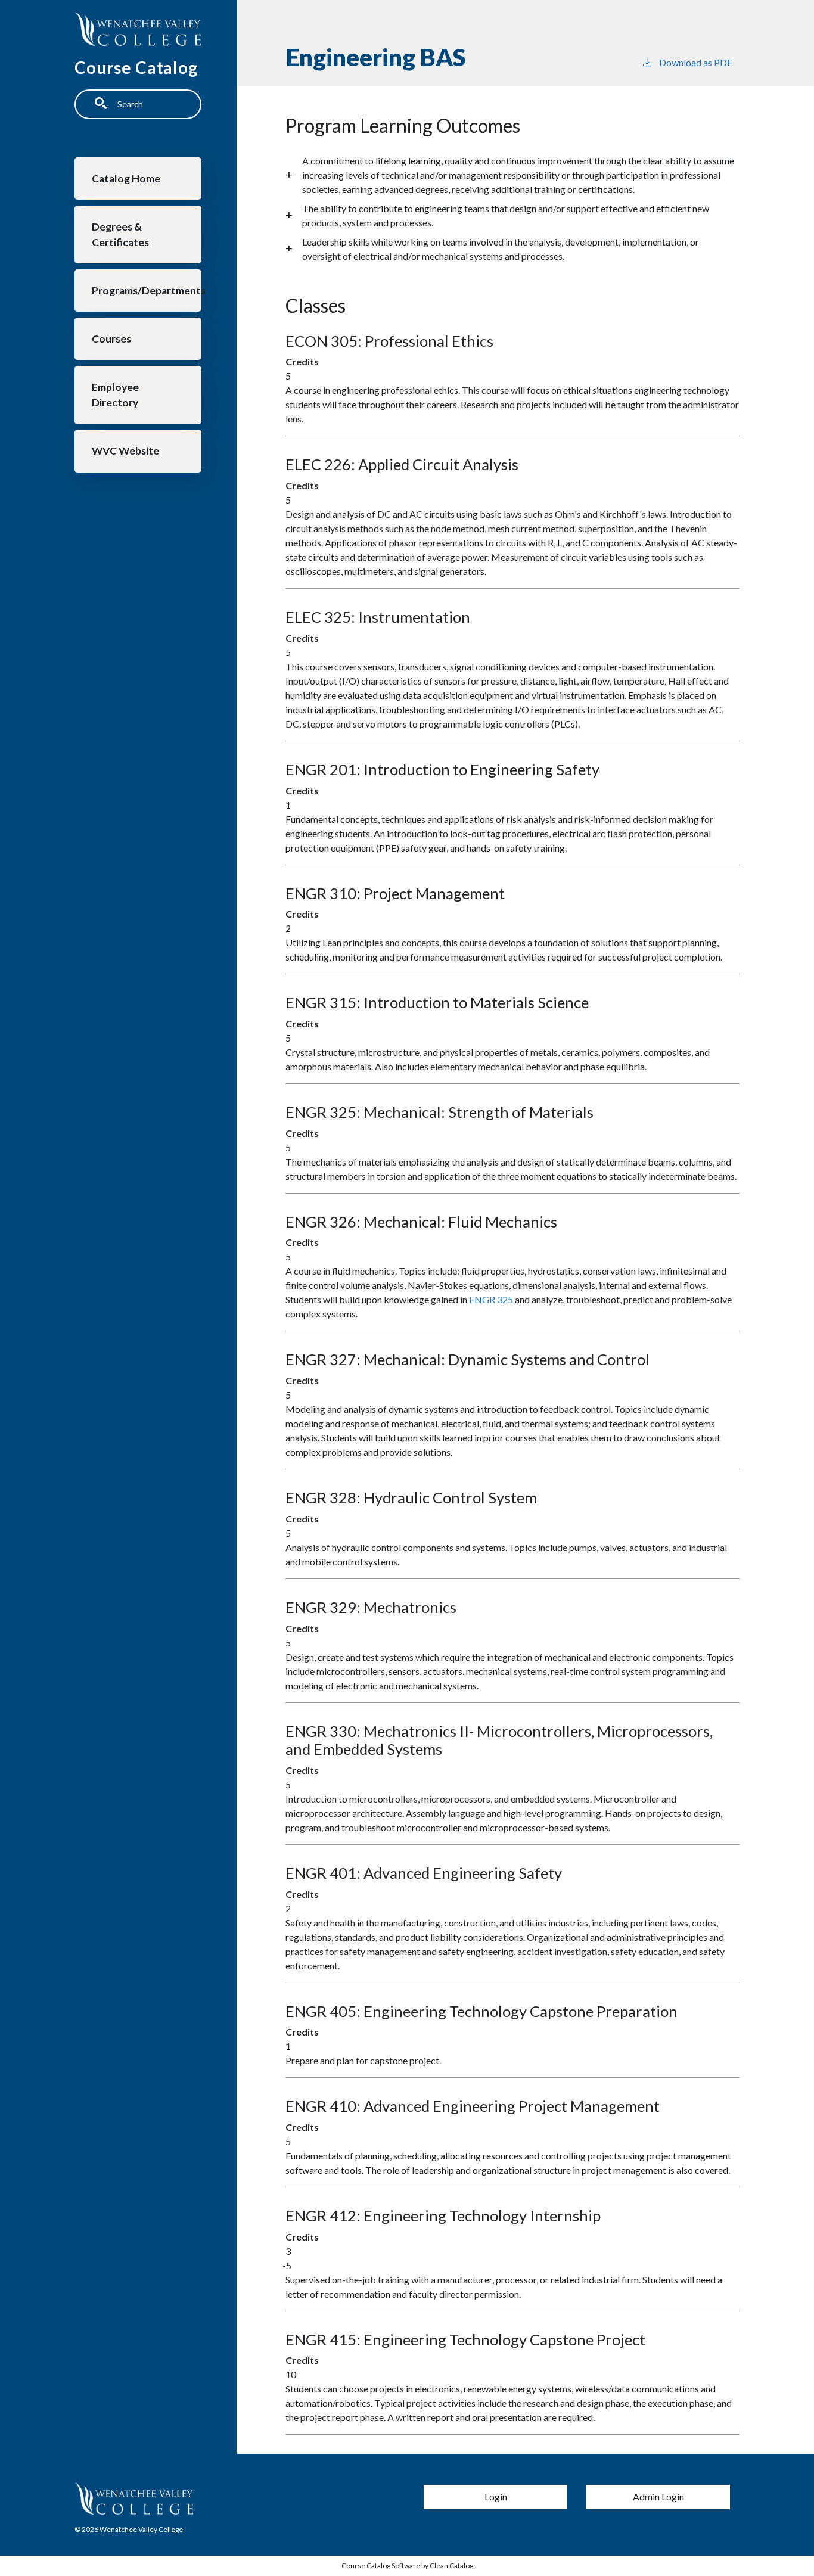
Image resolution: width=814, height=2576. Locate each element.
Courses (111, 339)
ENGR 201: (442, 769)
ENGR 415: (465, 2339)
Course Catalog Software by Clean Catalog (407, 2566)
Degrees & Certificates (120, 234)
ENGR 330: (499, 1740)
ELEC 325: (378, 617)
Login (496, 2496)
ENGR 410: (473, 2106)
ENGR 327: (467, 1359)
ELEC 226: (402, 464)
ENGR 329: (371, 1607)
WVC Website (125, 451)
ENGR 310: (395, 893)
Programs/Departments (147, 290)
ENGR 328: (411, 1497)
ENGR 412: (443, 2215)
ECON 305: (389, 341)
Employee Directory (115, 395)
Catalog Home (126, 178)
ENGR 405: (481, 2011)
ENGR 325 (491, 1299)
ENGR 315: (437, 1002)
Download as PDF (696, 62)
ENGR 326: (421, 1222)
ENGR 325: (439, 1112)
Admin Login (658, 2496)
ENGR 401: (424, 1873)
